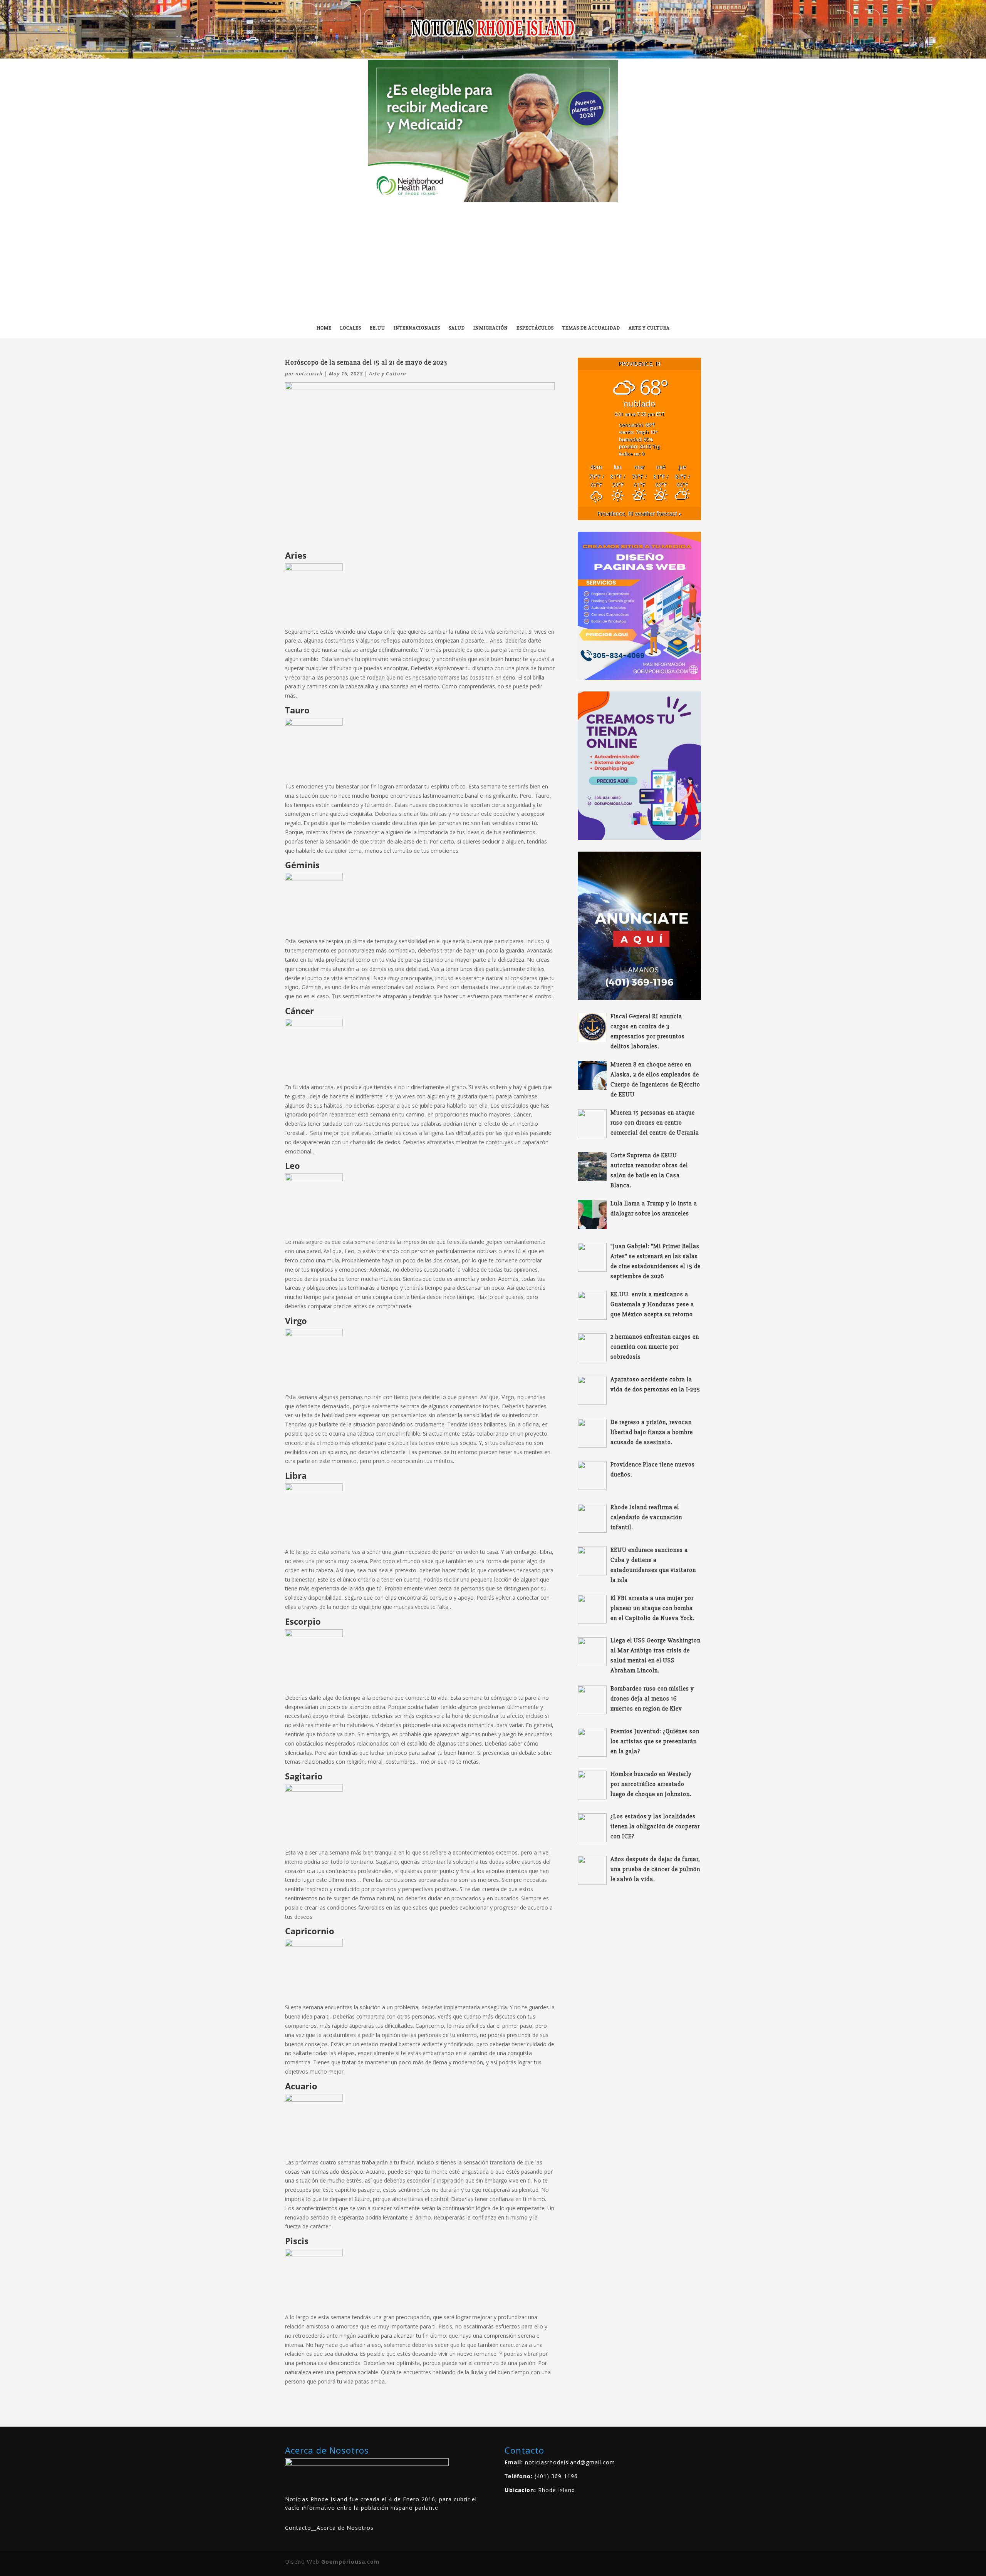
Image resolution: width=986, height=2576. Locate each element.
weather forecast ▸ (639, 513)
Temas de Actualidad (591, 328)
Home (324, 328)
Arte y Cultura (649, 328)
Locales (351, 328)
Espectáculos (535, 328)
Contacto (298, 2528)
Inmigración (491, 328)
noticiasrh (309, 373)
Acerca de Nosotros (345, 2528)
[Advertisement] (493, 260)
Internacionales (417, 328)
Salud (457, 328)
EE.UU (377, 328)
